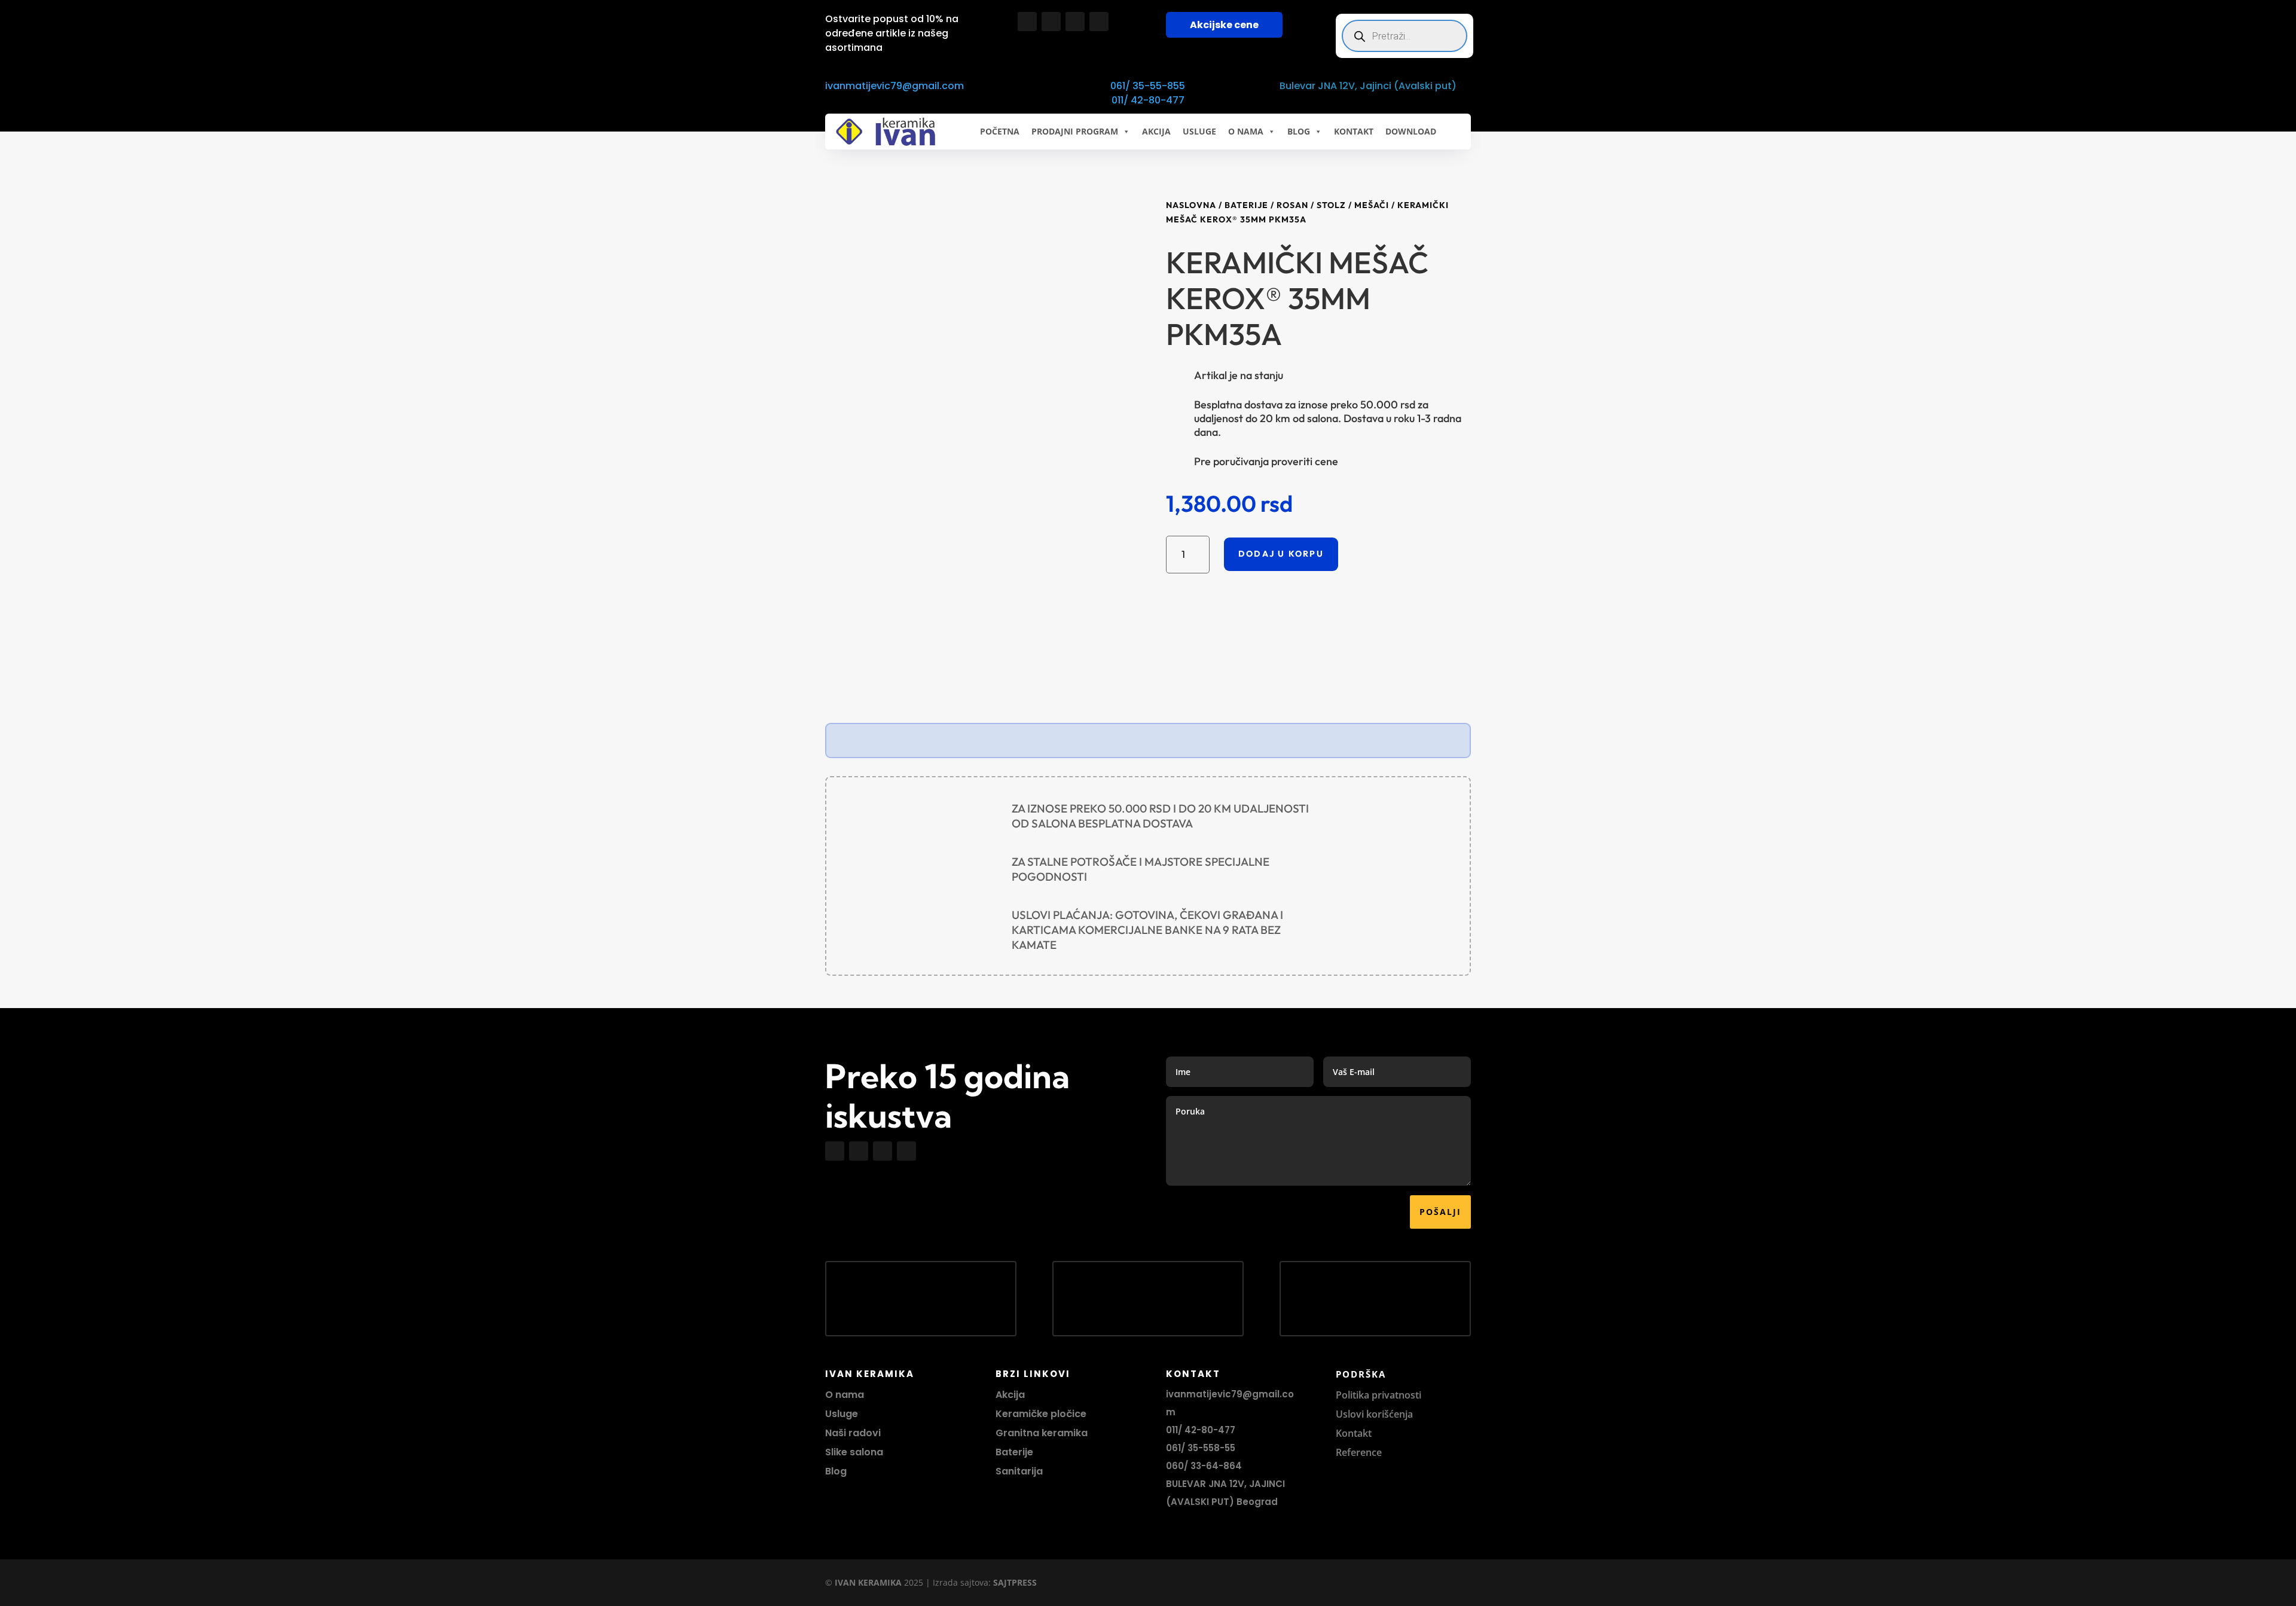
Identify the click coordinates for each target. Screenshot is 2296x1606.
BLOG (1299, 131)
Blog (836, 1471)
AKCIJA (1156, 131)
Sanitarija (1019, 1471)
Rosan (1292, 205)
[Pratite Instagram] (1051, 22)
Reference (1359, 1452)
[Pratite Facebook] (1027, 22)
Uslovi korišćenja (1374, 1414)
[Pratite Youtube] (1075, 22)
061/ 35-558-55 (1201, 1448)
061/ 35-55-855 (1148, 86)
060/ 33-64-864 (1204, 1466)
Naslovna (1191, 205)
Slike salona (854, 1452)
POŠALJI (1440, 1212)
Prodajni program (1075, 131)
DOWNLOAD (1411, 131)
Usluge (1199, 131)
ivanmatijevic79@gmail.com (894, 86)
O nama (845, 1395)
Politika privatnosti (1378, 1395)
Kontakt (1354, 1433)
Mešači (1372, 205)
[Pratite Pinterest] (1099, 22)
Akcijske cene (1224, 25)
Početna (1000, 131)
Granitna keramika (1042, 1433)
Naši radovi (853, 1433)
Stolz (1331, 205)
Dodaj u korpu (1281, 554)
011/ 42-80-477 (1148, 100)
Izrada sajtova (961, 1582)
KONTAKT (1354, 131)
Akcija (1010, 1395)
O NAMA (1246, 131)
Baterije (1246, 205)
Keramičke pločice (1041, 1414)
